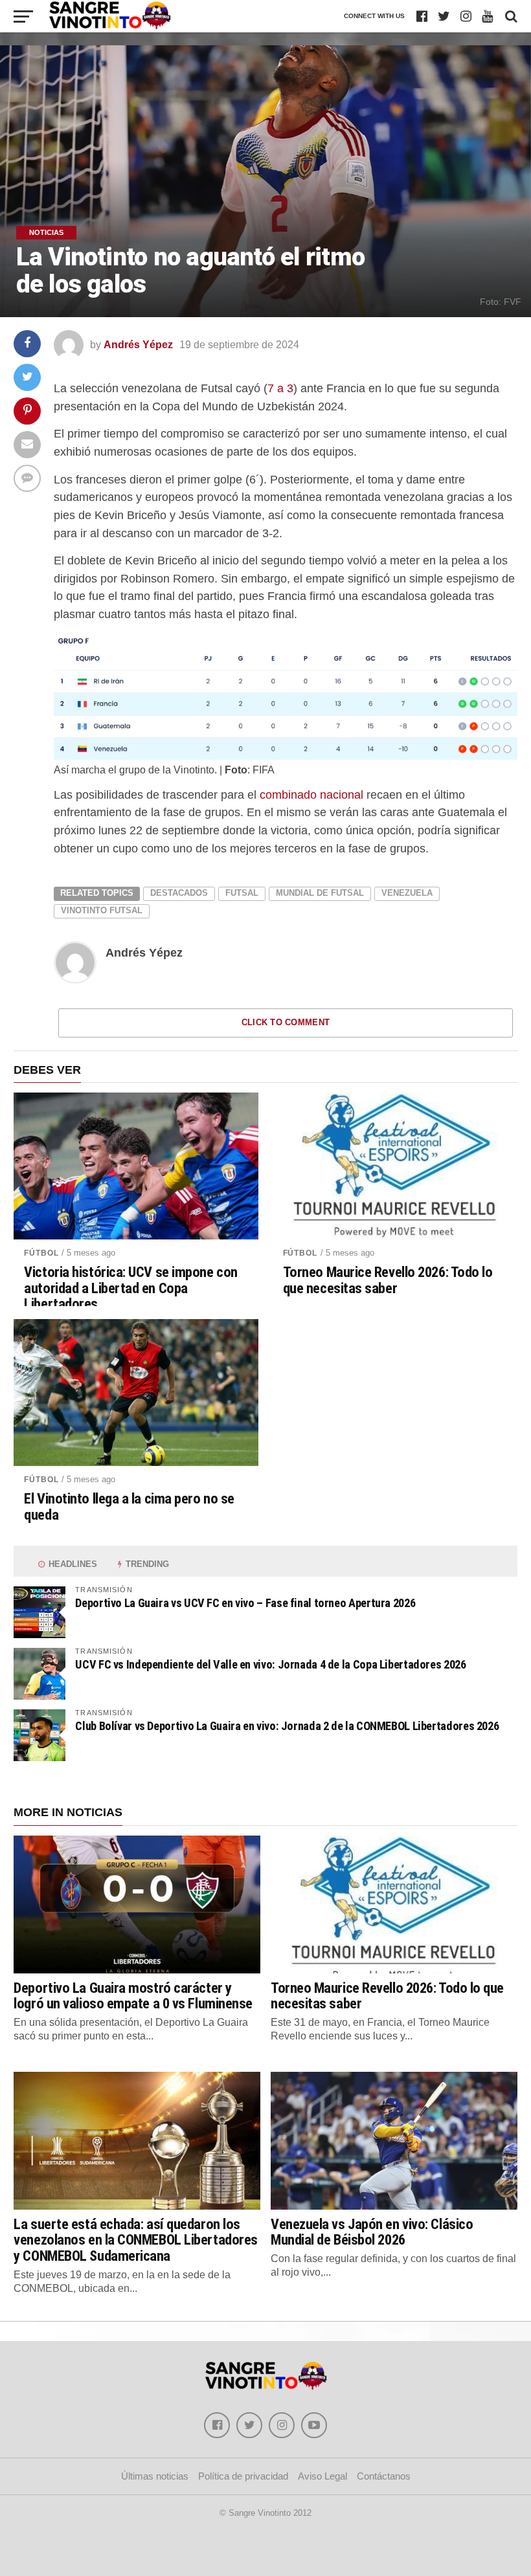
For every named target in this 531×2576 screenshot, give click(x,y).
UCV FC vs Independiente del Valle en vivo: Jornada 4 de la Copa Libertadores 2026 (270, 1664)
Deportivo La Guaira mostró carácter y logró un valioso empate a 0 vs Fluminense (133, 1996)
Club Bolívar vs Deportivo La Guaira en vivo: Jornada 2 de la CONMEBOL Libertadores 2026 (287, 1726)
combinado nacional (311, 794)
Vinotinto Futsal (102, 910)
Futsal (242, 893)
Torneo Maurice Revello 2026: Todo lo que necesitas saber (388, 1280)
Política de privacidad (243, 2476)
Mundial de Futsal (320, 893)
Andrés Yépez (138, 345)
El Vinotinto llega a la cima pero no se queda (129, 1506)
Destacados (179, 893)
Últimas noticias (155, 2476)
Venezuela (407, 893)
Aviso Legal (322, 2476)
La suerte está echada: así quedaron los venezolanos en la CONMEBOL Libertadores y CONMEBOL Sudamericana (136, 2240)
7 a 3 (280, 388)
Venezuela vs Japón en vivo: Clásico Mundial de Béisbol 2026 (372, 2232)
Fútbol (41, 1253)
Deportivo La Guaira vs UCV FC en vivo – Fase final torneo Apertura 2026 (245, 1603)
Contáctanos (384, 2476)
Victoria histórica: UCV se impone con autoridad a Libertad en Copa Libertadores (130, 1288)
